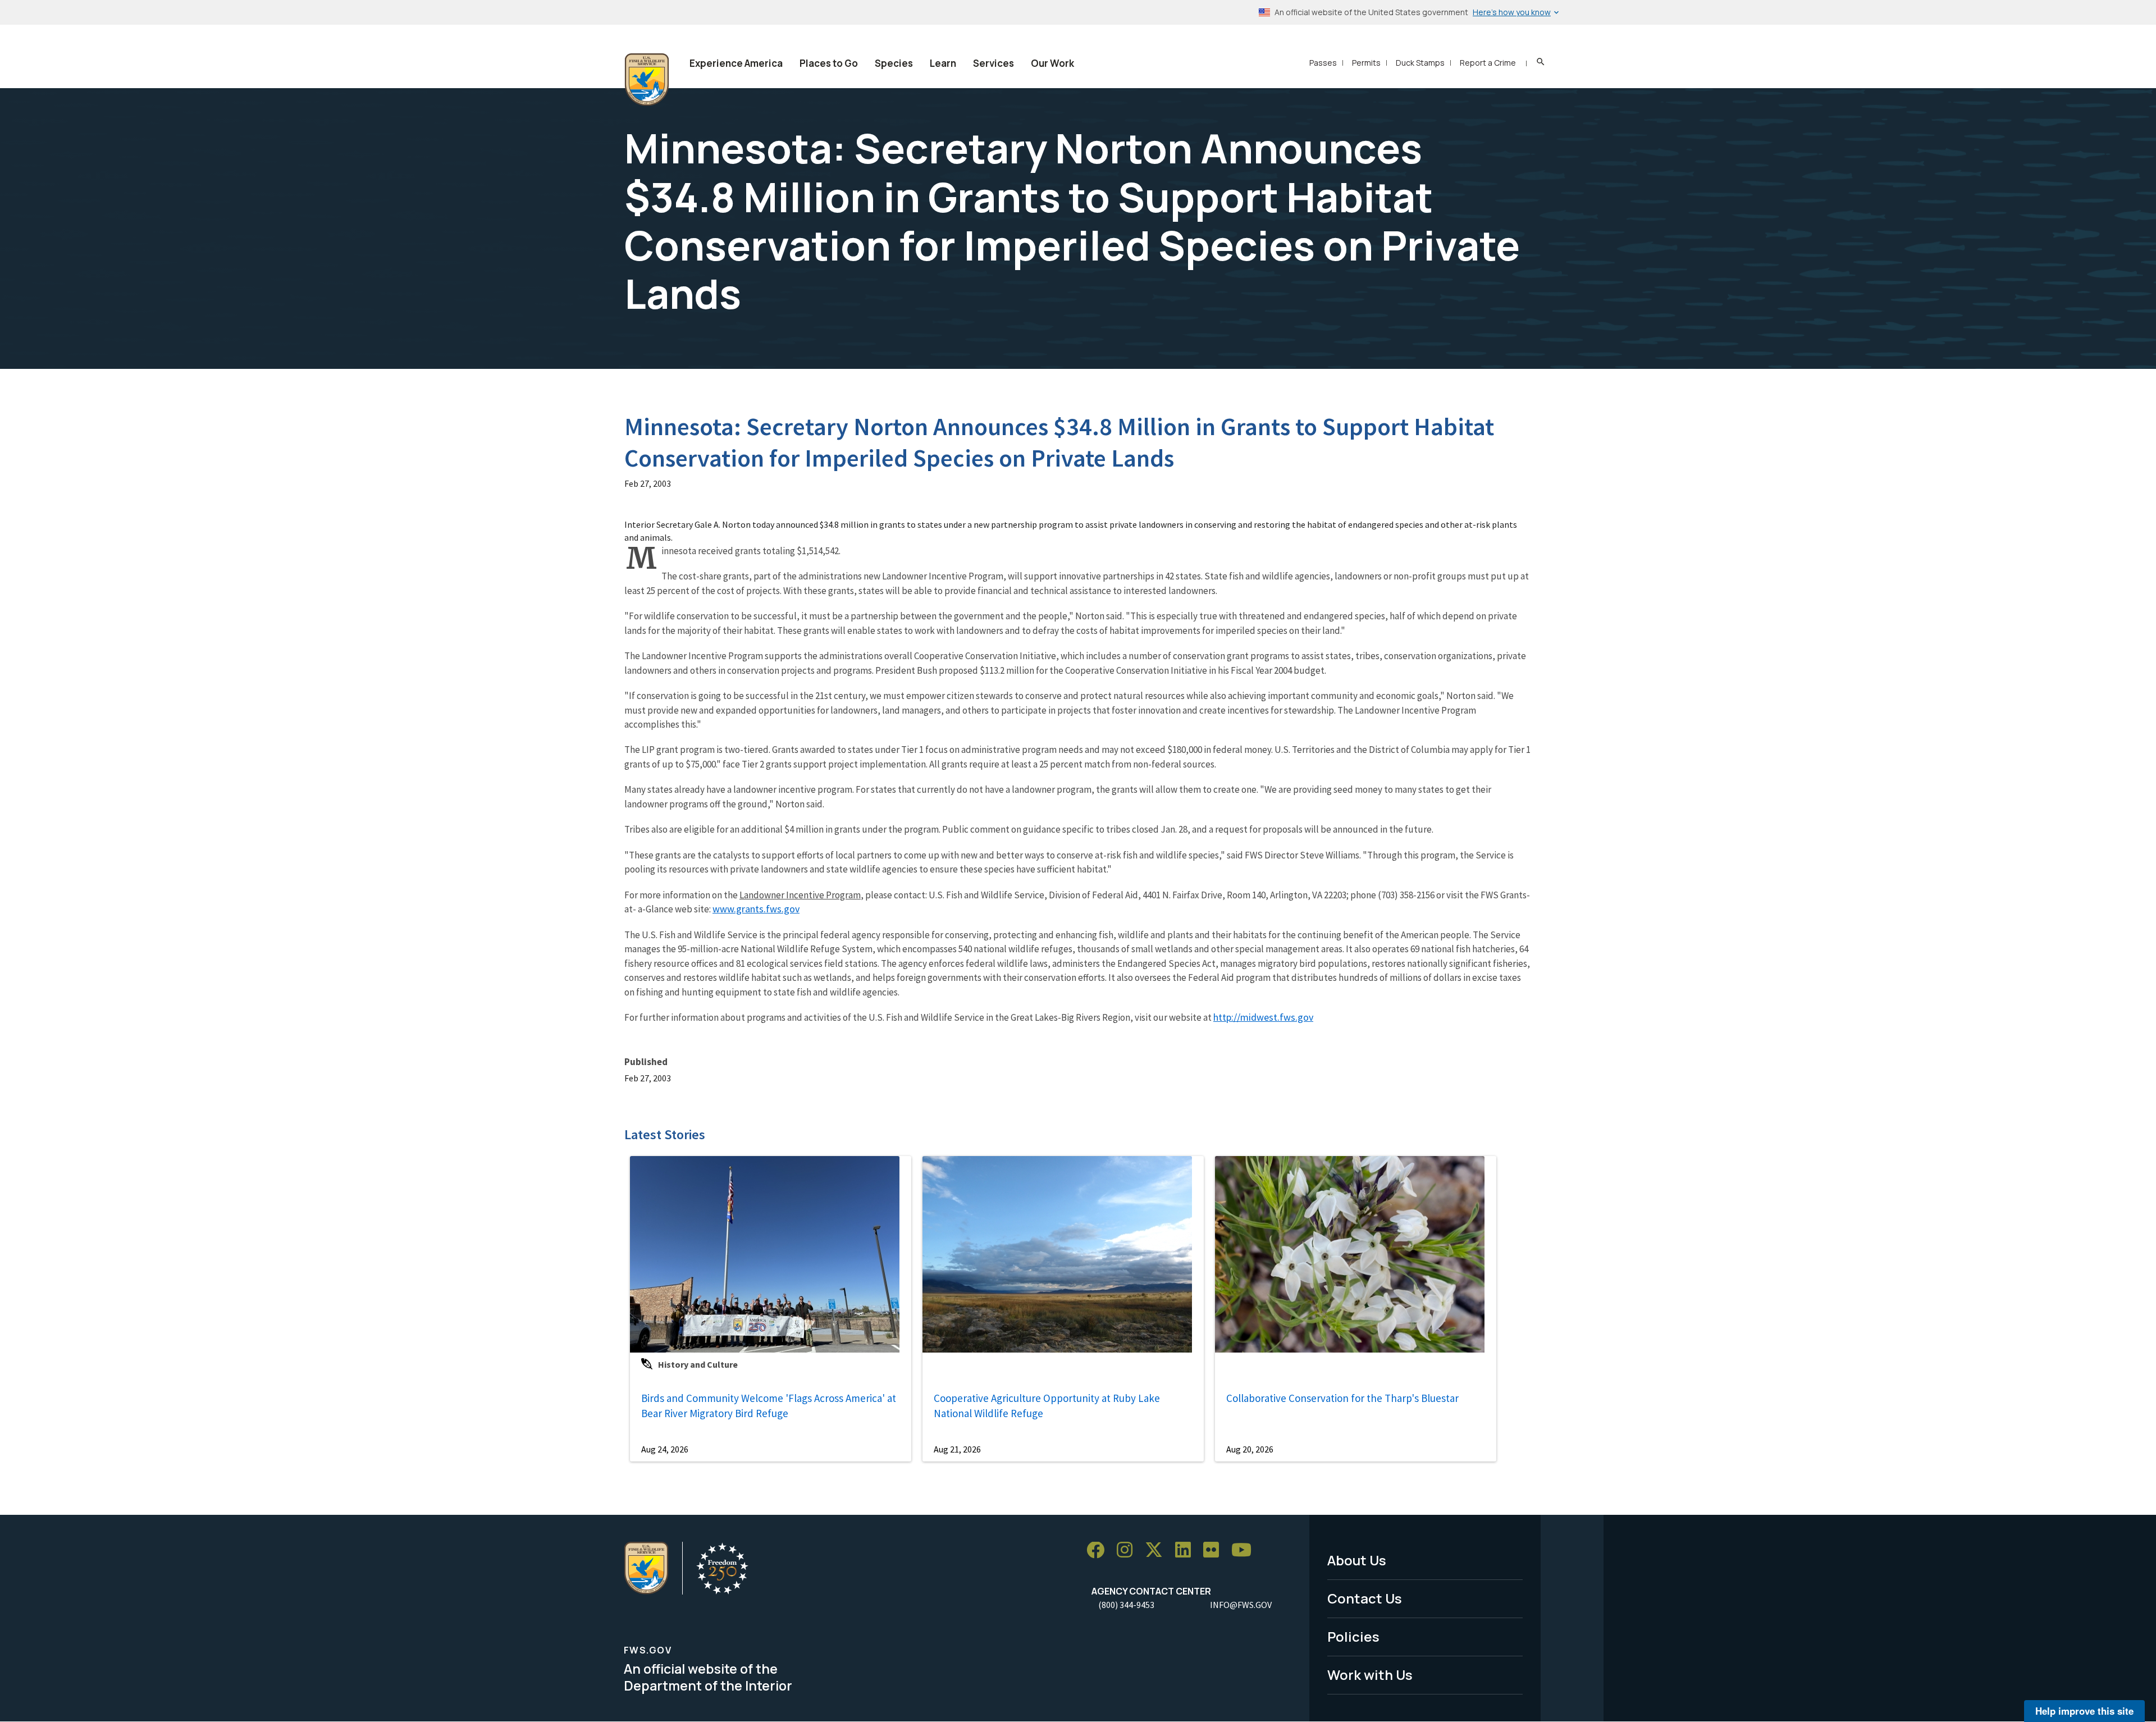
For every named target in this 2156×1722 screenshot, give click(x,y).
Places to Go (829, 63)
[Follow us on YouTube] (1245, 1550)
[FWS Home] (647, 80)
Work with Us (1370, 1675)
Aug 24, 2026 (665, 1449)
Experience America (736, 63)
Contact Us (1365, 1598)
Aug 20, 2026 (1250, 1449)
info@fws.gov (1241, 1605)
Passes (1323, 63)
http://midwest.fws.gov (1263, 1017)
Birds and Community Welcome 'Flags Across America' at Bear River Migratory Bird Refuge (769, 1406)
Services (994, 63)
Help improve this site (2084, 1711)
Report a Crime (1488, 63)
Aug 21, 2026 (957, 1449)
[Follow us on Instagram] (1129, 1550)
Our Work (1052, 63)
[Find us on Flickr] (1215, 1550)
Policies (1353, 1636)
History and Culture (698, 1364)
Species (894, 63)
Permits (1366, 63)
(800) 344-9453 (1126, 1605)
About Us (1357, 1560)
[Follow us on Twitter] (1158, 1550)
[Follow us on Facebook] (1099, 1550)
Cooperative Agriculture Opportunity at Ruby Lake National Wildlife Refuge (1047, 1406)
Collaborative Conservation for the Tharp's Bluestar (1342, 1398)
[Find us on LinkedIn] (1187, 1550)
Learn (943, 63)
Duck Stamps (1420, 63)
